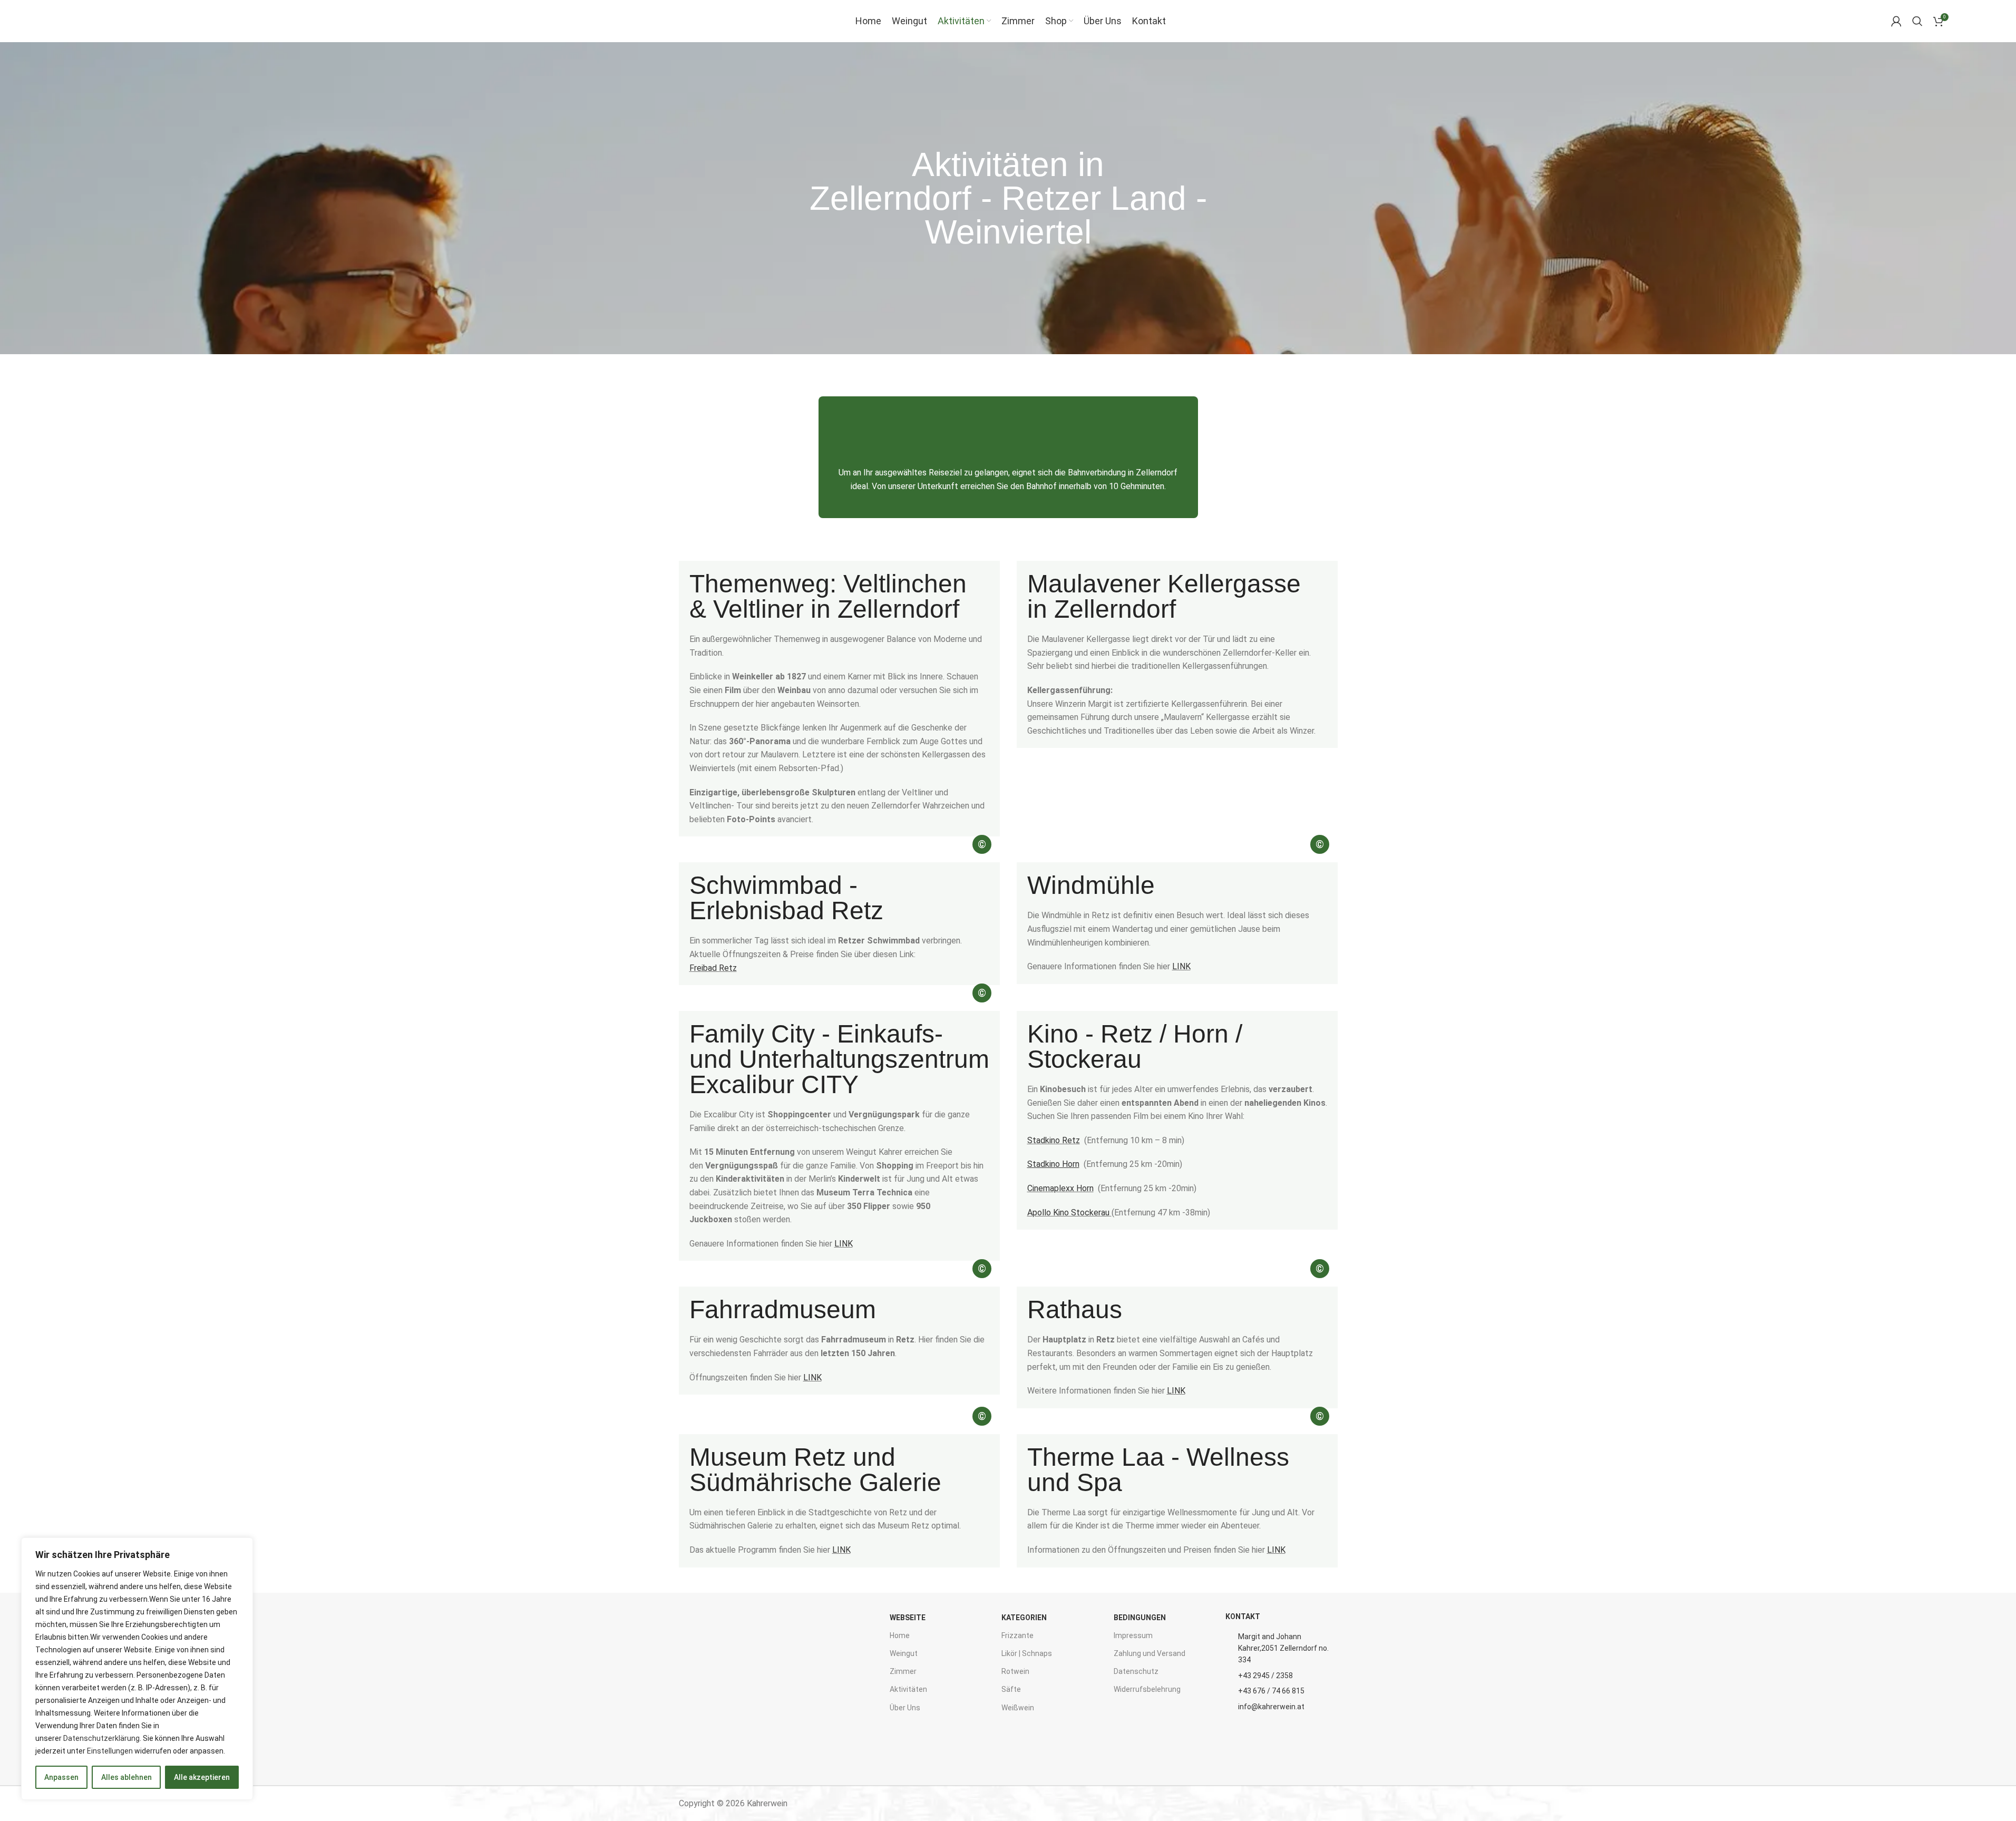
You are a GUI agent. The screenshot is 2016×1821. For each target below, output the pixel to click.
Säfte (1011, 1689)
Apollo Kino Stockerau (1068, 1213)
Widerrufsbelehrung (1147, 1689)
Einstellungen (110, 1751)
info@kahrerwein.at (1271, 1707)
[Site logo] (94, 20)
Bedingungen (1140, 1618)
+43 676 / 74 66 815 (1271, 1691)
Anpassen (61, 1777)
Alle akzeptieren (202, 1777)
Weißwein (1018, 1708)
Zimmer (903, 1671)
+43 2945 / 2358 (1265, 1676)
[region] (137, 1669)
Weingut (904, 1653)
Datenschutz (1136, 1671)
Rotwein (1015, 1671)
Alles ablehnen (126, 1777)
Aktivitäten (908, 1689)
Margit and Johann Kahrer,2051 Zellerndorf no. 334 (1283, 1648)
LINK (1181, 966)
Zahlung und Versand (1150, 1653)
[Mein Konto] (1896, 21)
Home (900, 1635)
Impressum (1133, 1635)
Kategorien (1024, 1618)
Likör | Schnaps (1027, 1653)
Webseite (908, 1618)
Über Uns (905, 1708)
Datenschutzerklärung (101, 1738)
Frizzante (1017, 1635)
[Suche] (1917, 21)
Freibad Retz (713, 968)
